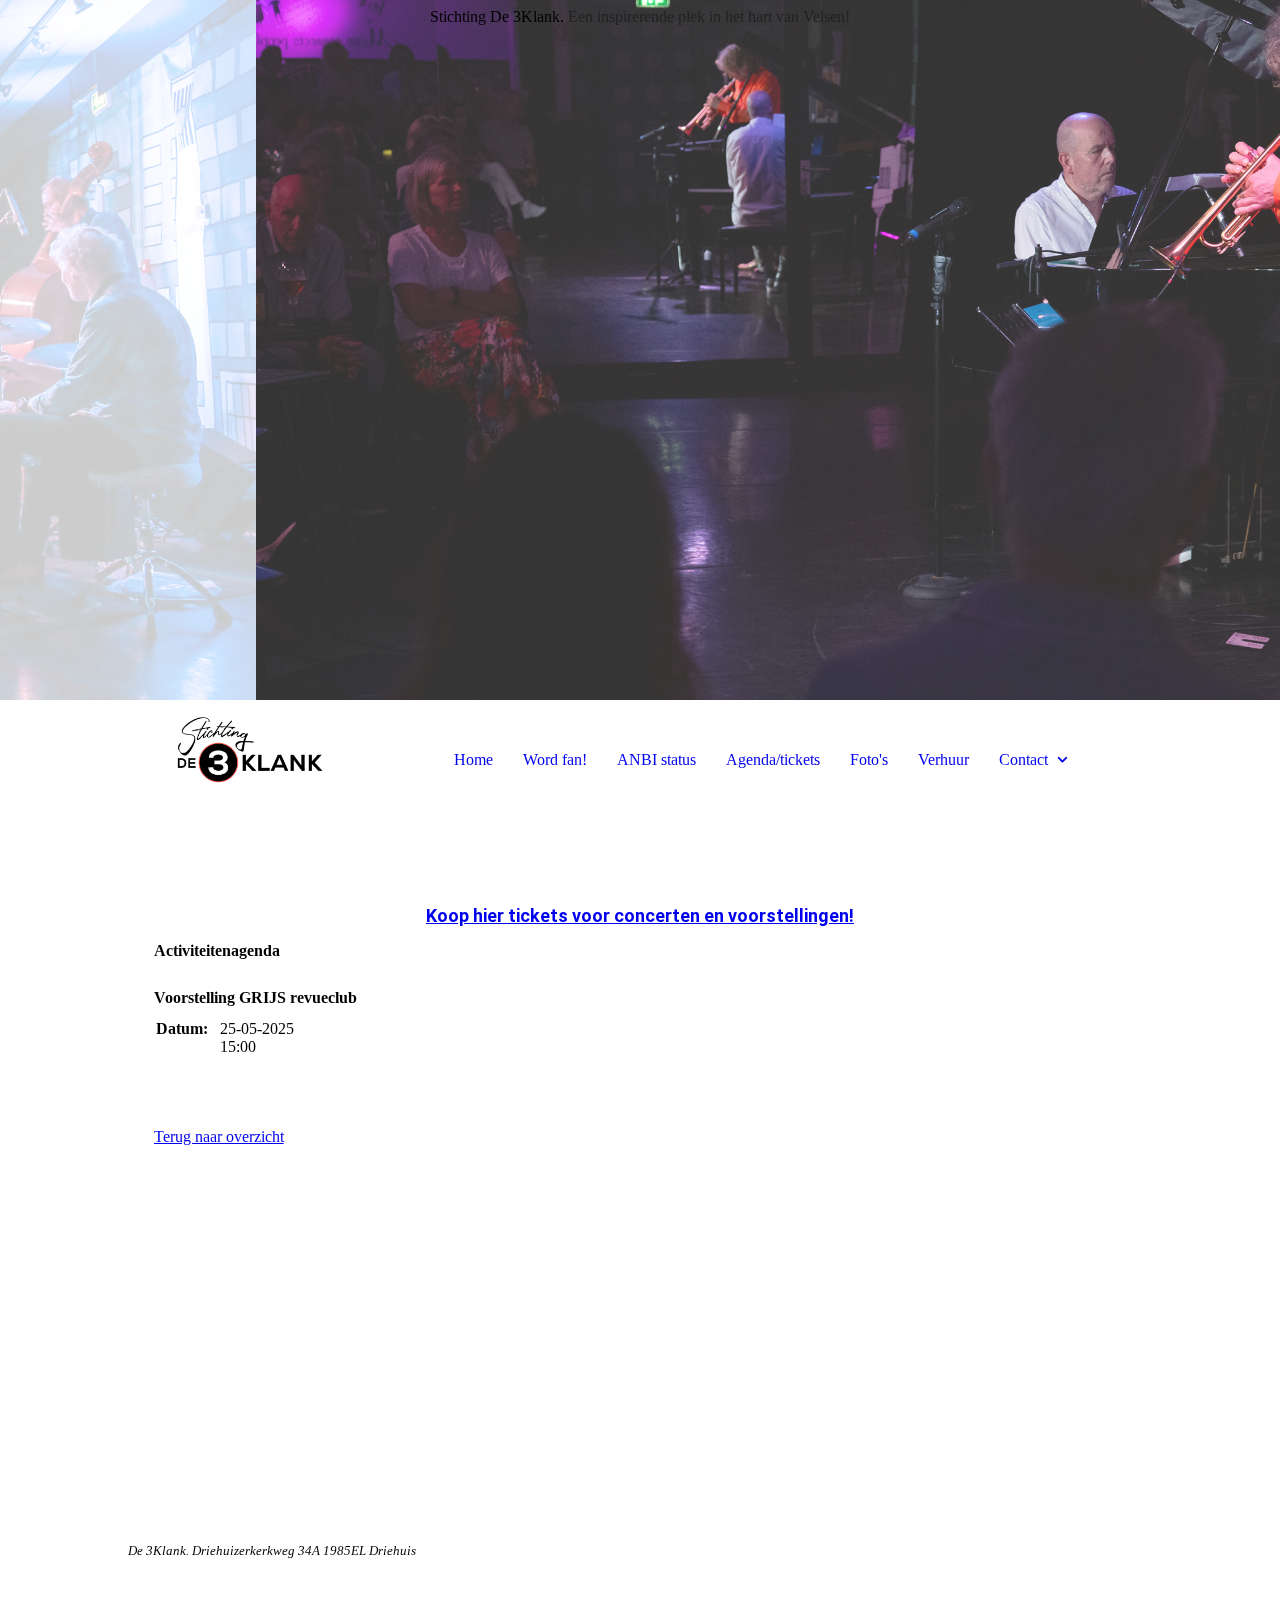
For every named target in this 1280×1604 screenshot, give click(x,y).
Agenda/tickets (773, 759)
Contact (1023, 759)
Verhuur (943, 759)
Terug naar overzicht (219, 1136)
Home (473, 759)
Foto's (869, 759)
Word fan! (555, 759)
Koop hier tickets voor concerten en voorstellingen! (640, 915)
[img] (640, 350)
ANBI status (656, 759)
